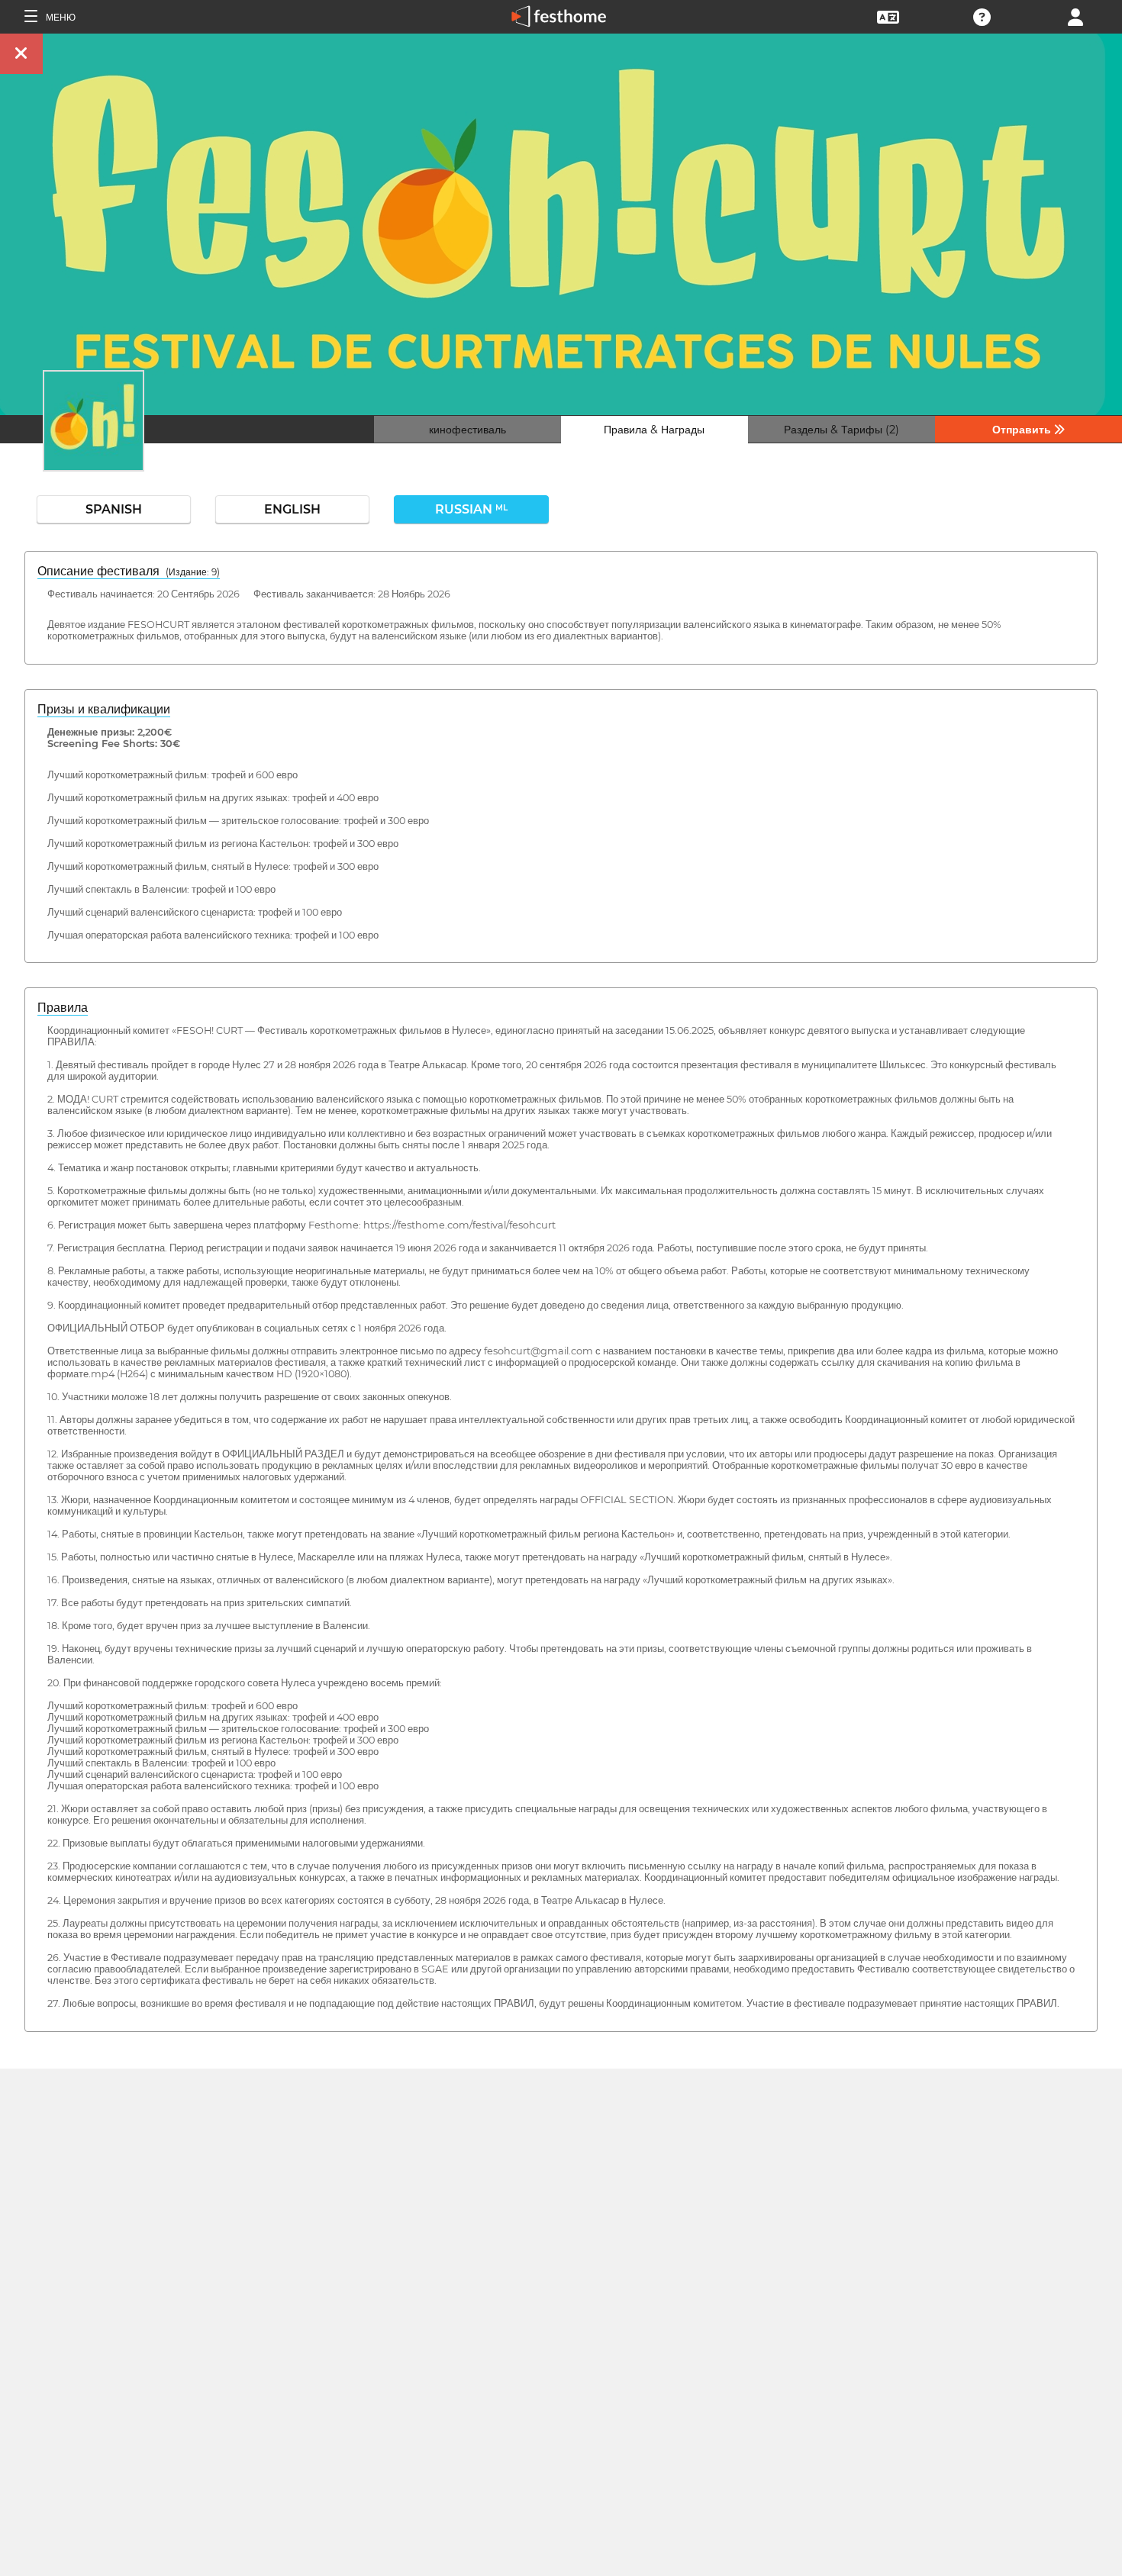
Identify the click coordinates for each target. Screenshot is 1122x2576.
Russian (471, 509)
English (292, 509)
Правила (63, 1008)
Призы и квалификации (104, 709)
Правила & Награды (654, 430)
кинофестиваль (468, 430)
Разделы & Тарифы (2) (841, 430)
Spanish (114, 509)
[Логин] (1075, 16)
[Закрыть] (21, 54)
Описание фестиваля (129, 571)
